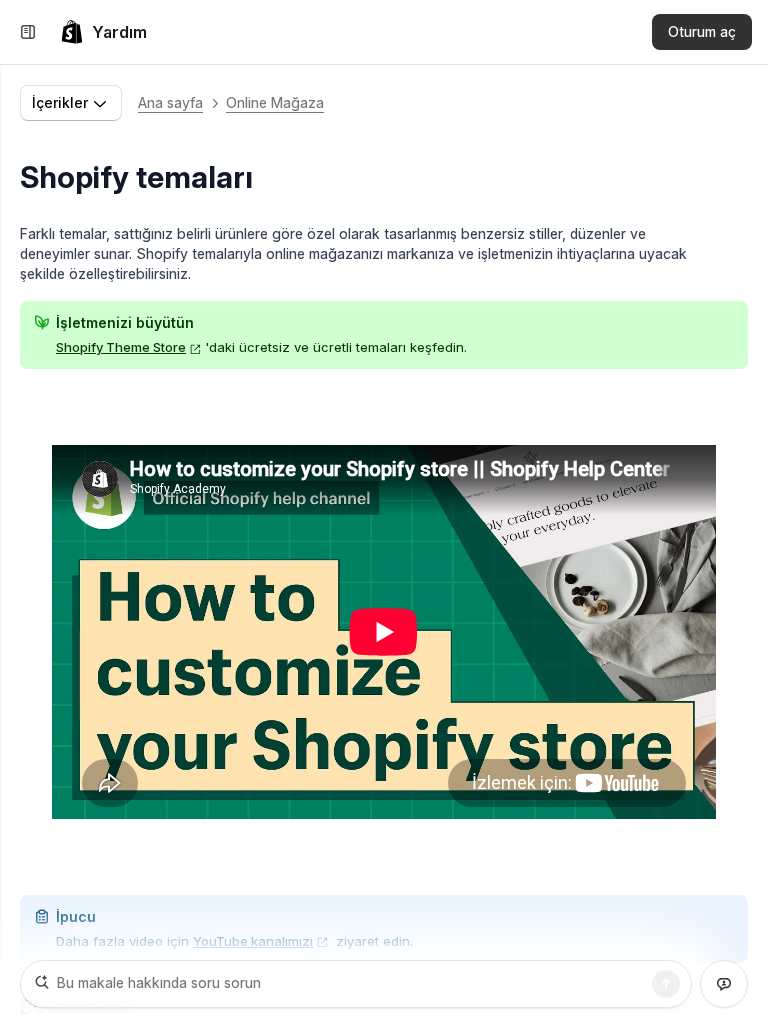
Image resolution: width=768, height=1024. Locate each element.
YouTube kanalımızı (253, 941)
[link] (103, 32)
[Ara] (666, 984)
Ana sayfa (170, 102)
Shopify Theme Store (121, 347)
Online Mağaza (275, 102)
